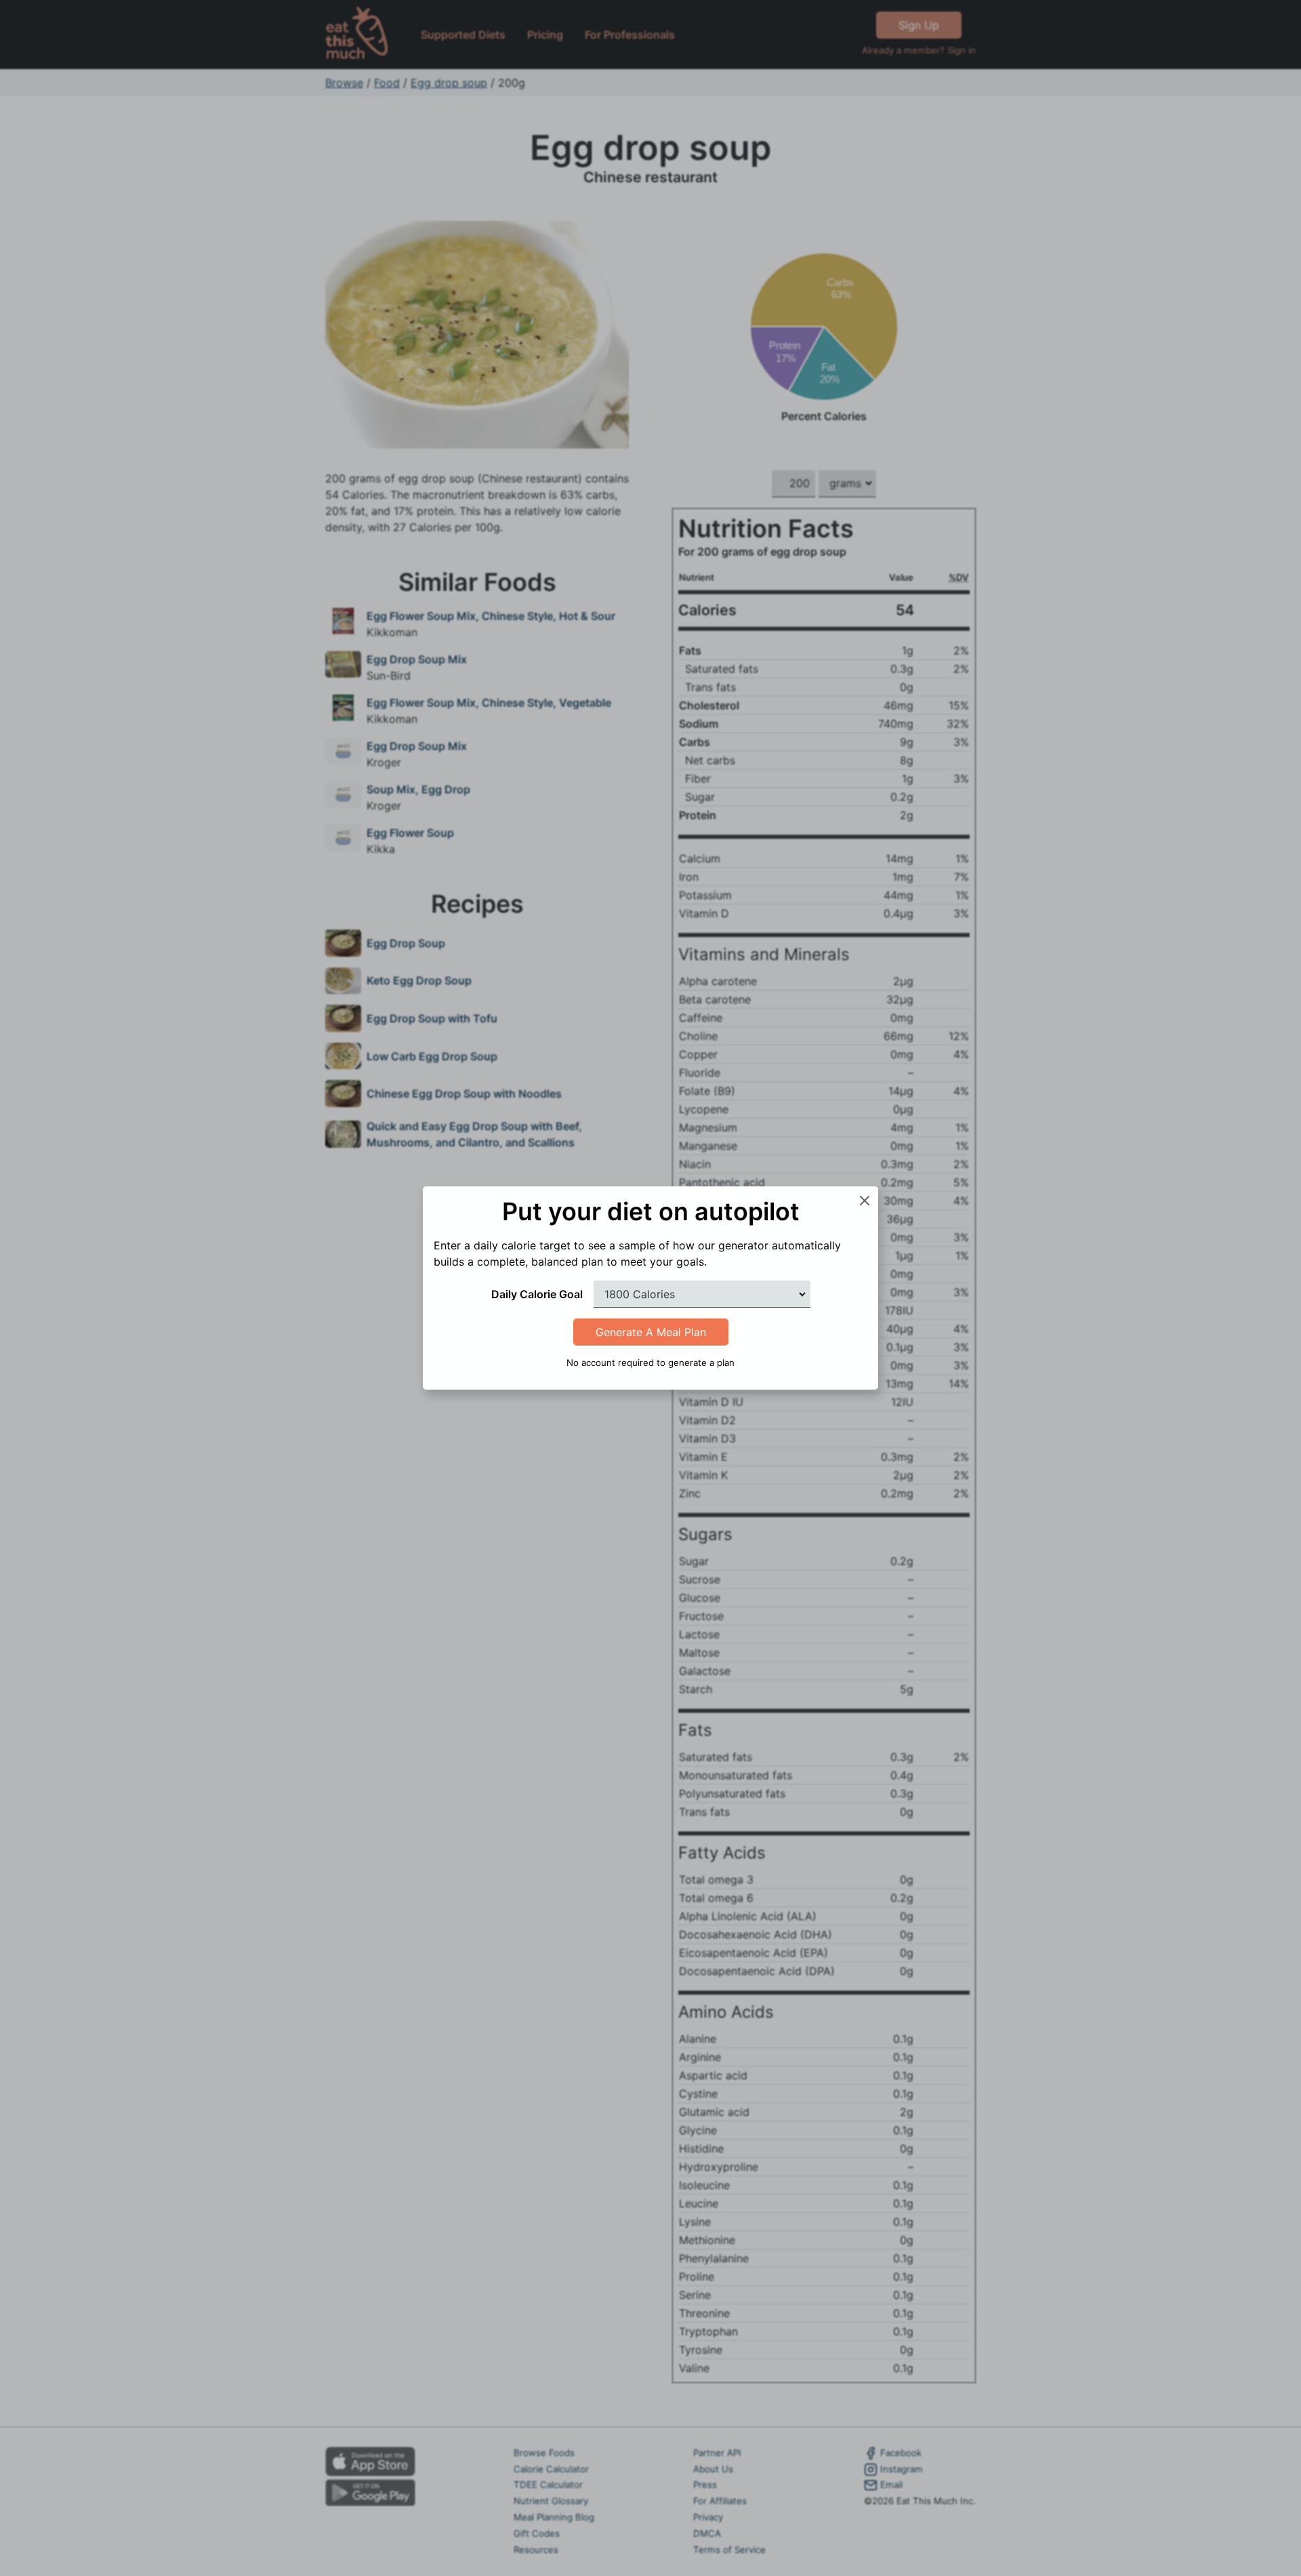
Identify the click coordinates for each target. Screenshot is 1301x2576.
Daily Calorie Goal (537, 1294)
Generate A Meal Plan (651, 1332)
